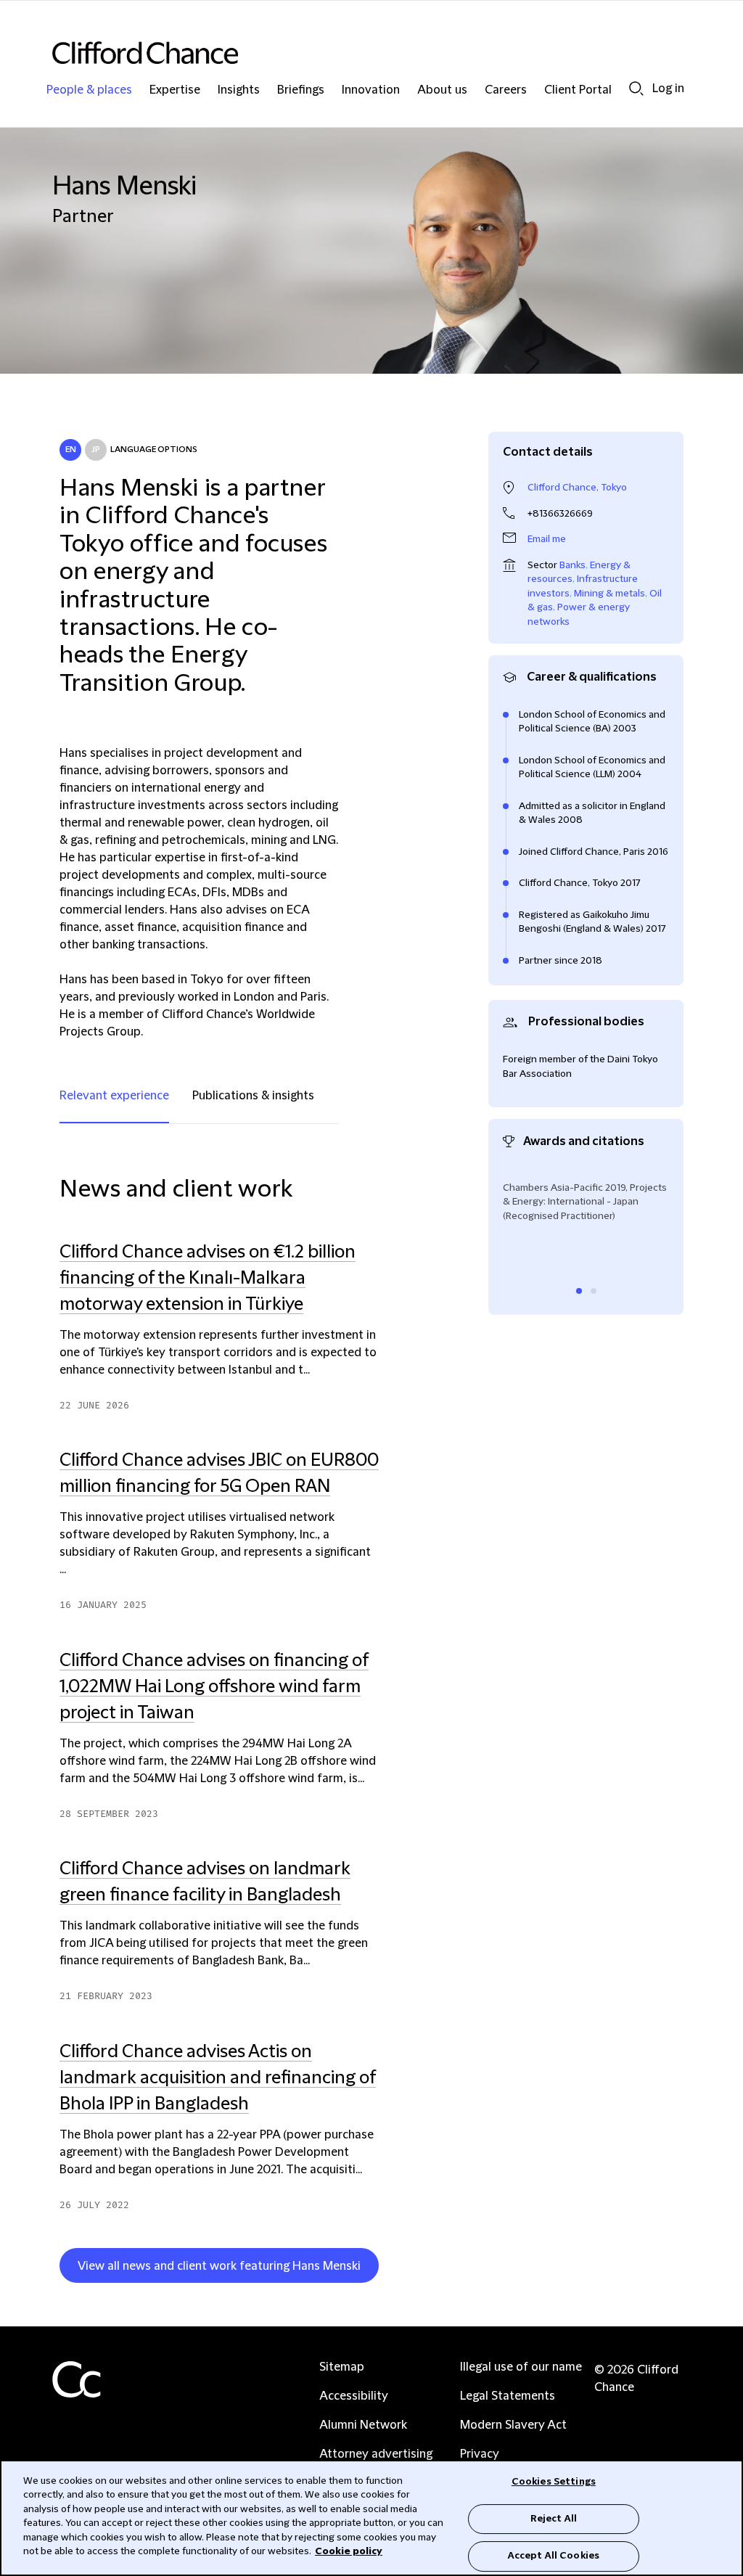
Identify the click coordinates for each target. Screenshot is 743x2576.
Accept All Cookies (554, 2556)
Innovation (371, 90)
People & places (89, 90)
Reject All (554, 2519)
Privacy (480, 2454)
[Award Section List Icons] (579, 1291)
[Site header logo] (342, 53)
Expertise (175, 90)
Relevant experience (114, 1096)
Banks (572, 565)
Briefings (301, 90)
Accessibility (354, 2396)
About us (442, 90)
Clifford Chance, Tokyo (577, 488)
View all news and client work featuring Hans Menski (219, 2266)
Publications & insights (253, 1096)
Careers (506, 90)
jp (96, 450)
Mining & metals (609, 594)
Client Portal (578, 90)
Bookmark (385, 2268)
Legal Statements (508, 2396)
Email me (547, 539)
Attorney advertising (376, 2454)
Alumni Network (363, 2425)
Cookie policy (349, 2551)
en (71, 450)
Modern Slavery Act (513, 2425)
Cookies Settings (554, 2482)
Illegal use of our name (521, 2367)
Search (636, 88)
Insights (239, 90)
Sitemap (342, 2367)
